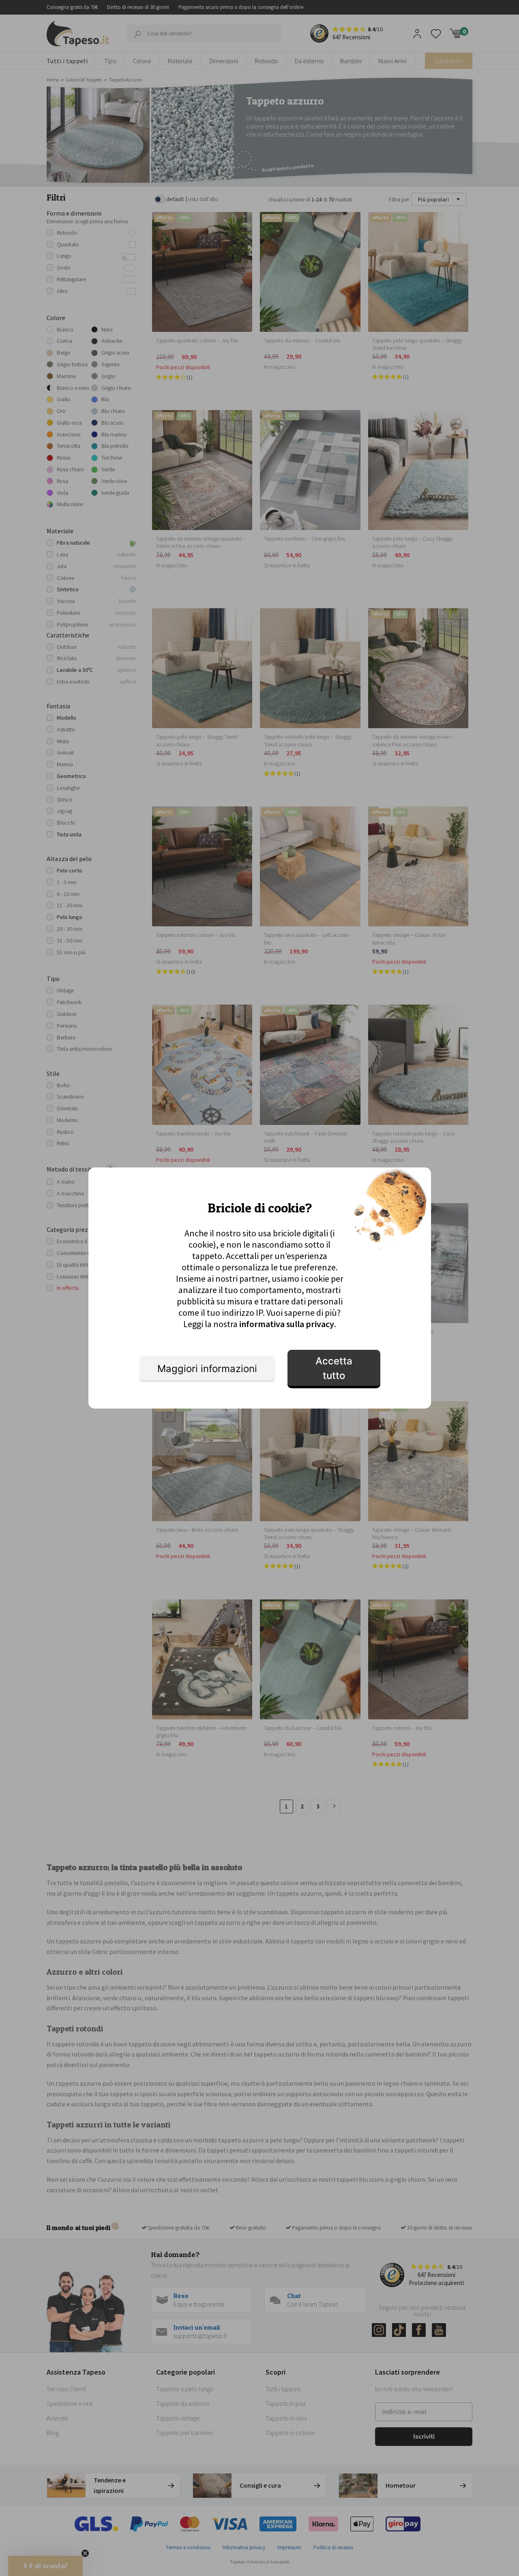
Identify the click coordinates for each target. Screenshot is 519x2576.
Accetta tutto (334, 1368)
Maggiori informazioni (207, 1369)
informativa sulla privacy (287, 1324)
